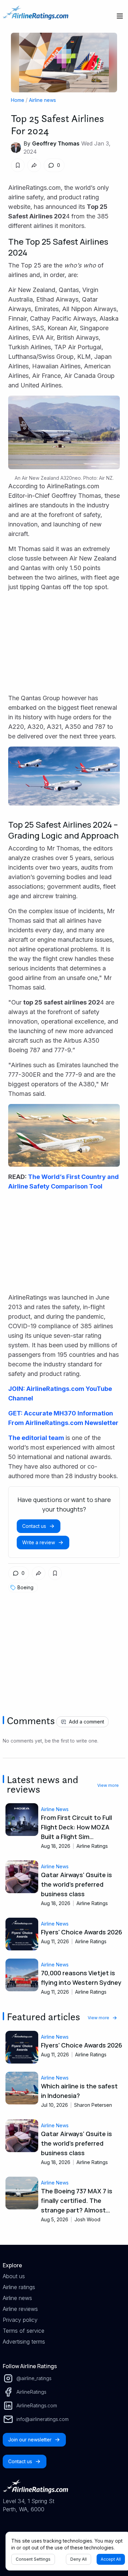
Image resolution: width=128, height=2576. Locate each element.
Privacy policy (20, 2320)
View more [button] (108, 1785)
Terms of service (24, 2331)
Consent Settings (33, 2559)
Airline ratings (19, 2287)
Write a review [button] (39, 1542)
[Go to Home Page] (35, 16)
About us (14, 2276)
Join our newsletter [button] (30, 2440)
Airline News (55, 1809)
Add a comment (87, 1722)
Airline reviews (20, 2309)
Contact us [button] (34, 1526)
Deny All (79, 2559)
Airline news (42, 100)
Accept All (111, 2559)
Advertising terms (24, 2342)
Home (18, 100)
